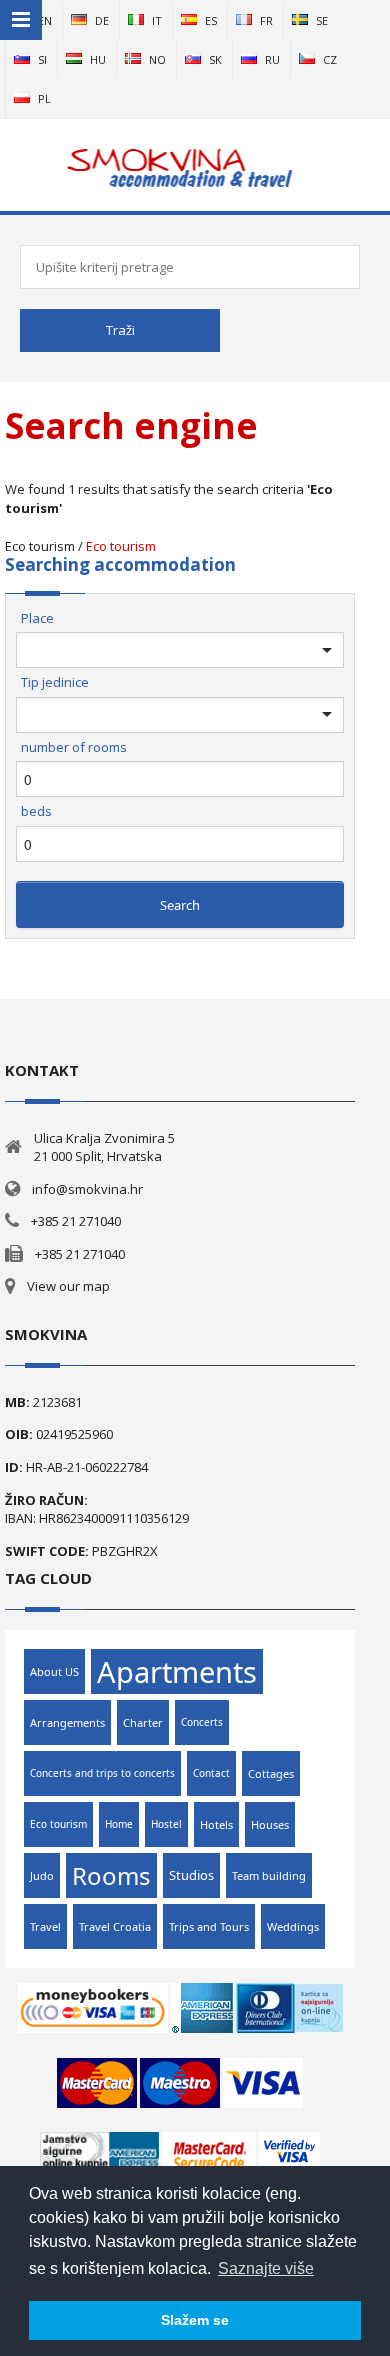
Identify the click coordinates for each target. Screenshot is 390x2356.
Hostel (166, 1824)
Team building (269, 1875)
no (157, 59)
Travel (45, 1926)
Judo (42, 1875)
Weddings (293, 1926)
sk (215, 59)
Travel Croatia (115, 1926)
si (42, 59)
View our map (68, 1286)
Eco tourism (121, 546)
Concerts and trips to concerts (102, 1773)
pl (44, 98)
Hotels (216, 1824)
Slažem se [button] (195, 2320)
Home (119, 1824)
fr (266, 20)
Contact (211, 1773)
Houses (270, 1824)
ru (272, 59)
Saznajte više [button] (266, 2268)
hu (98, 59)
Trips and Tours (209, 1926)
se (322, 20)
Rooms (111, 1875)
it (157, 20)
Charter (143, 1722)
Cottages (271, 1773)
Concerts (202, 1722)
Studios (191, 1875)
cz (330, 59)
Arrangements (67, 1722)
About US (54, 1671)
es (211, 20)
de (102, 20)
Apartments (177, 1671)
